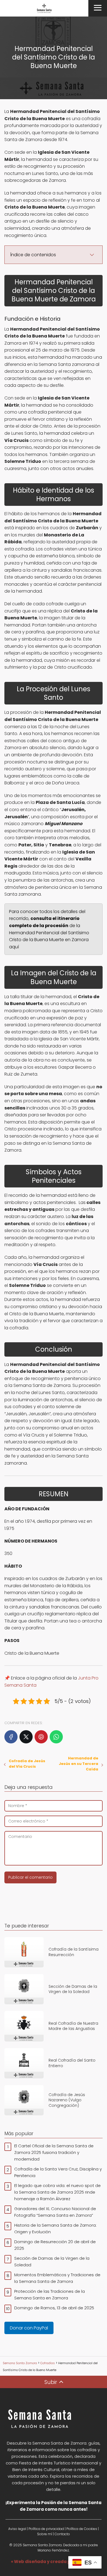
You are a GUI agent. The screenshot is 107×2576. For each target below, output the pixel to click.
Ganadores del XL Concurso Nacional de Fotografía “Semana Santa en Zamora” (55, 2212)
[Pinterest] (41, 1737)
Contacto (62, 2534)
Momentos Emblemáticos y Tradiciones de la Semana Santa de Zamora (57, 2278)
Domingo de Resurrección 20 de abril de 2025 (55, 2245)
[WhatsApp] (56, 1737)
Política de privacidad (46, 2529)
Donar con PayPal (29, 2328)
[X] (26, 1737)
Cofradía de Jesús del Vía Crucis (27, 1764)
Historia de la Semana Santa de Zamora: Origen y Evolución (55, 2228)
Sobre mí (45, 2534)
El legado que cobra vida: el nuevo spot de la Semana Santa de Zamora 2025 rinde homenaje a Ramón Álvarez (57, 2192)
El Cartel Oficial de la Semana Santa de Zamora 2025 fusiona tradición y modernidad (54, 2152)
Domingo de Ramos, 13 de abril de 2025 (54, 2308)
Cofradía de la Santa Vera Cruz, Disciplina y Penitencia (58, 2172)
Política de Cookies (82, 2529)
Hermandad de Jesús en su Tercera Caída (78, 1764)
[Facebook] (11, 1737)
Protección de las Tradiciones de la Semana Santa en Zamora (50, 2295)
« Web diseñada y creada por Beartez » (54, 2562)
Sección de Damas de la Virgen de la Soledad (52, 2262)
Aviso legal (17, 2529)
